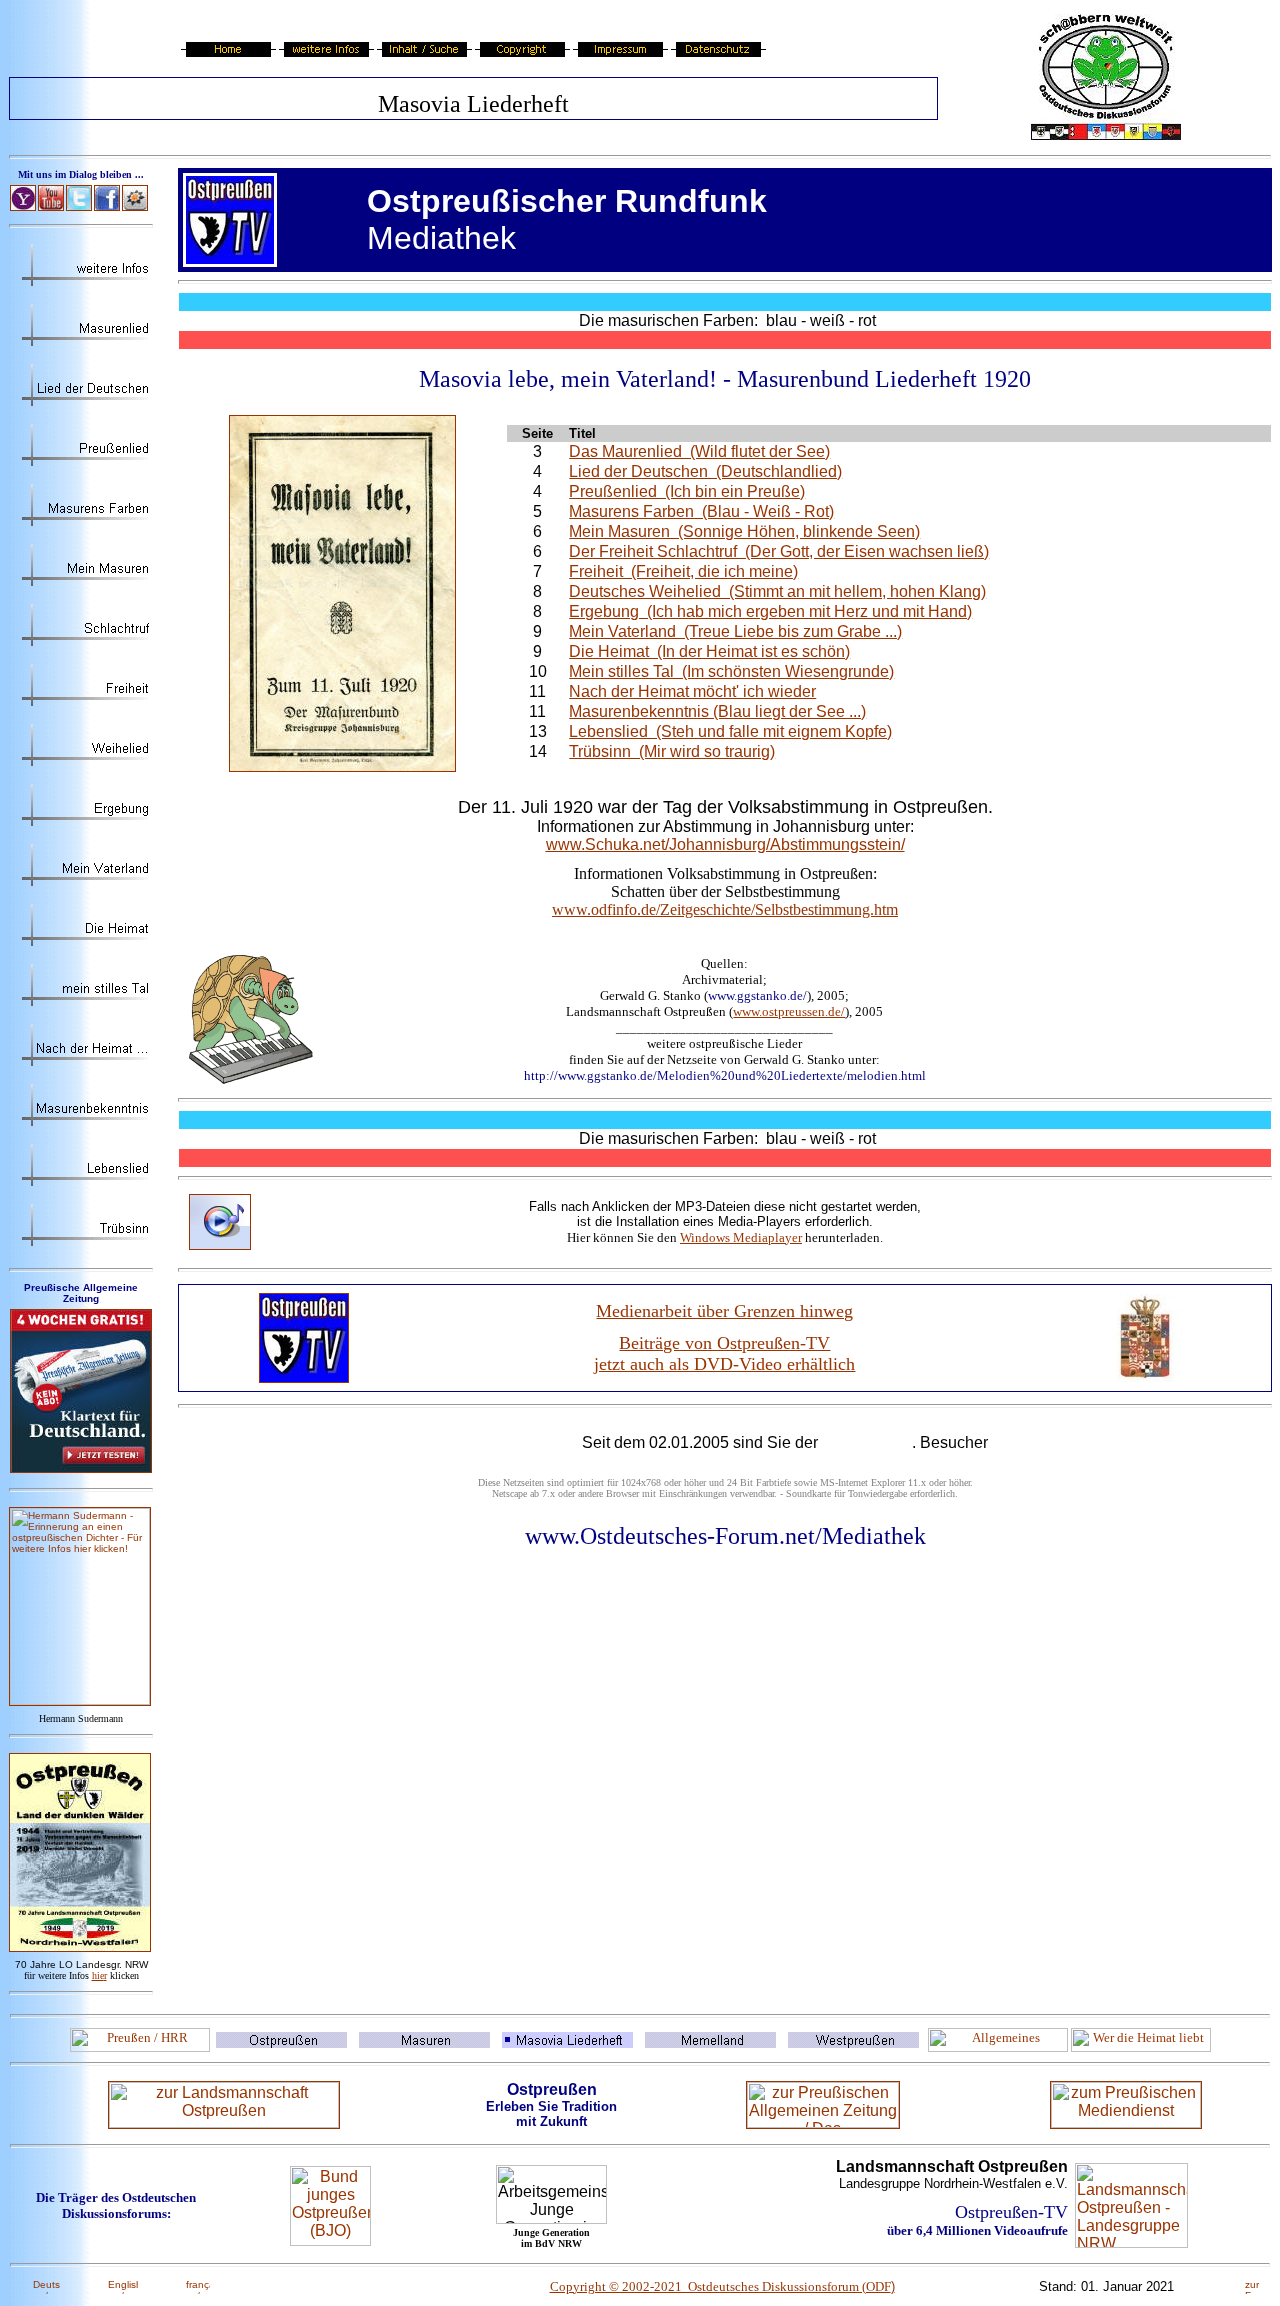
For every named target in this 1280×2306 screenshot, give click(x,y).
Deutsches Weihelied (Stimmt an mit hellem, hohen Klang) (777, 591)
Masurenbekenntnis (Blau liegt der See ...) (717, 711)
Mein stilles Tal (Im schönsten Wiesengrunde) (731, 671)
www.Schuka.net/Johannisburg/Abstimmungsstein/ (725, 844)
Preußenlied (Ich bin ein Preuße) (687, 491)
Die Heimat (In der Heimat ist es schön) (709, 651)
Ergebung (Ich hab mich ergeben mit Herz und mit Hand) (770, 611)
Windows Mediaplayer (741, 1237)
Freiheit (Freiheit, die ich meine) (683, 571)
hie (99, 1975)
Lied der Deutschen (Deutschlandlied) (705, 471)
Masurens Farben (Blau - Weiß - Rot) (701, 511)
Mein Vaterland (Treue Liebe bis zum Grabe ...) (735, 631)
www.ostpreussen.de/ (789, 1011)
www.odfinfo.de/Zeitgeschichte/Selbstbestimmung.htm (725, 909)
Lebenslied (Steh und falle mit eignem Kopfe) (730, 731)
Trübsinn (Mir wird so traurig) (672, 751)
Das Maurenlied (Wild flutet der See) (699, 451)
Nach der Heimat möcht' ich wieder (692, 691)
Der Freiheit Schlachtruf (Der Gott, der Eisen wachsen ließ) (779, 551)
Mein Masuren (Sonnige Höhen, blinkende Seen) (744, 531)
